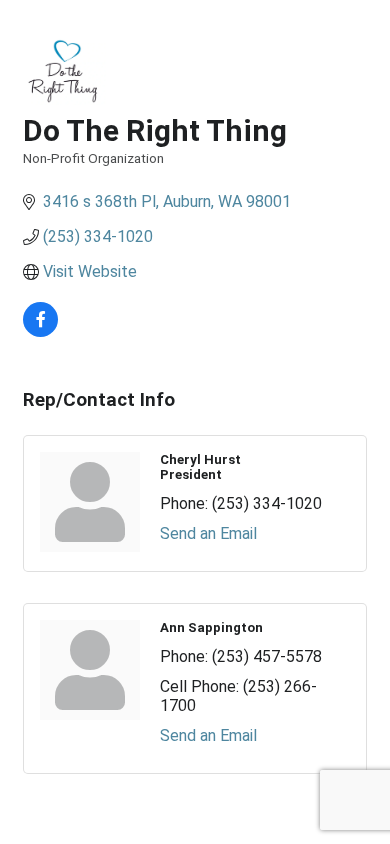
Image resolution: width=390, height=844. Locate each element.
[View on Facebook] (40, 331)
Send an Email (208, 533)
